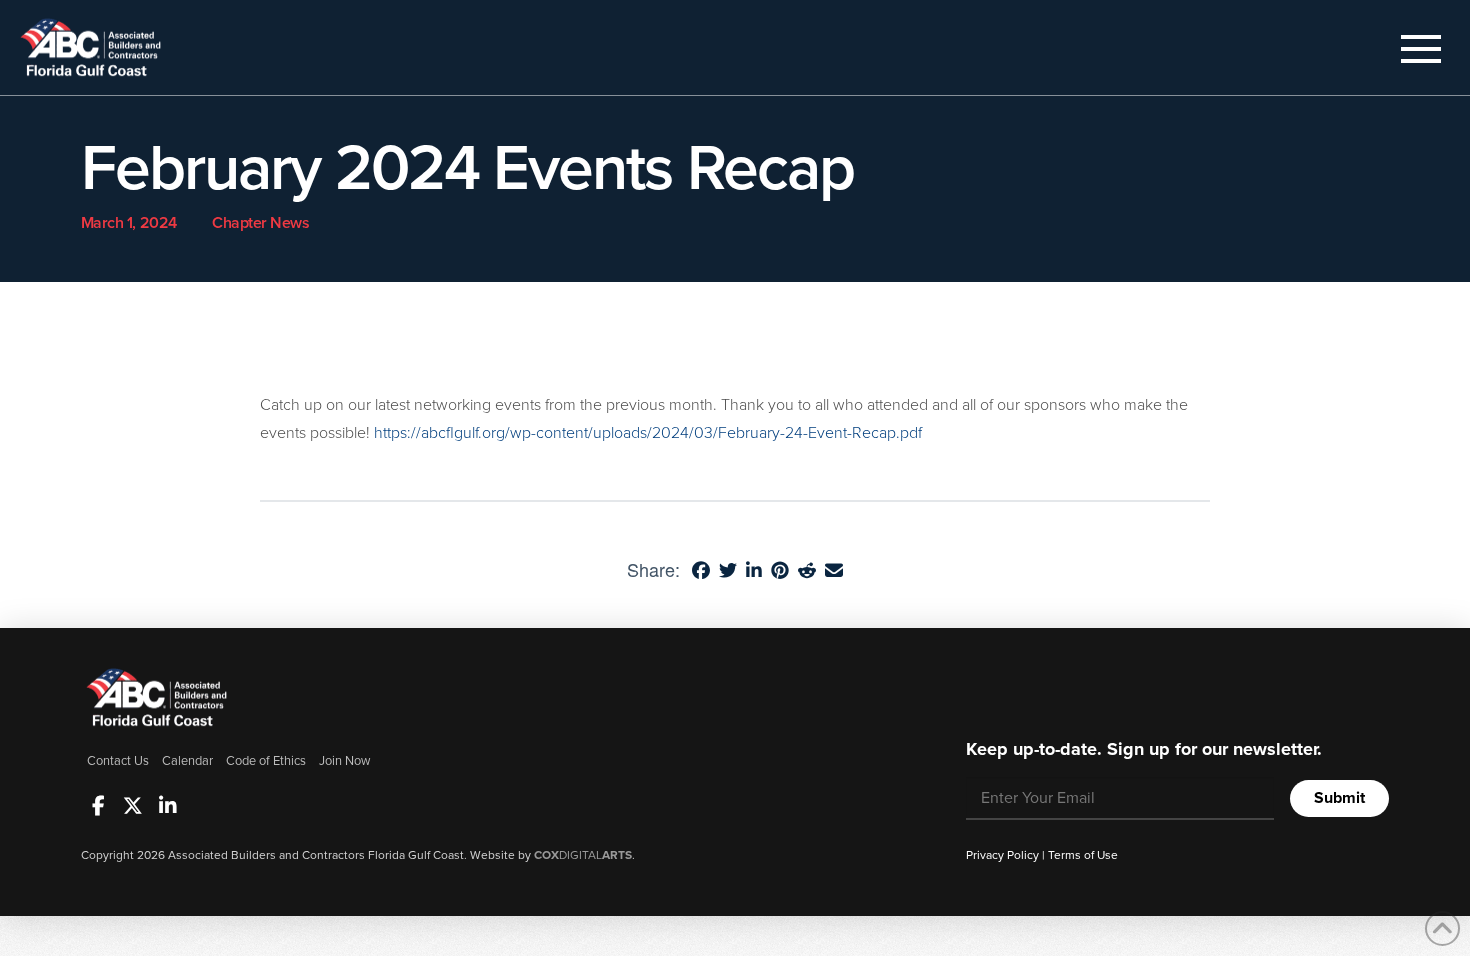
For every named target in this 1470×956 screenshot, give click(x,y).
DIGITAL (583, 855)
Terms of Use (1083, 855)
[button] (1421, 49)
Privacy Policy (1002, 855)
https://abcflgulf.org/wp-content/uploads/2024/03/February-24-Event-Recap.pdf (648, 432)
